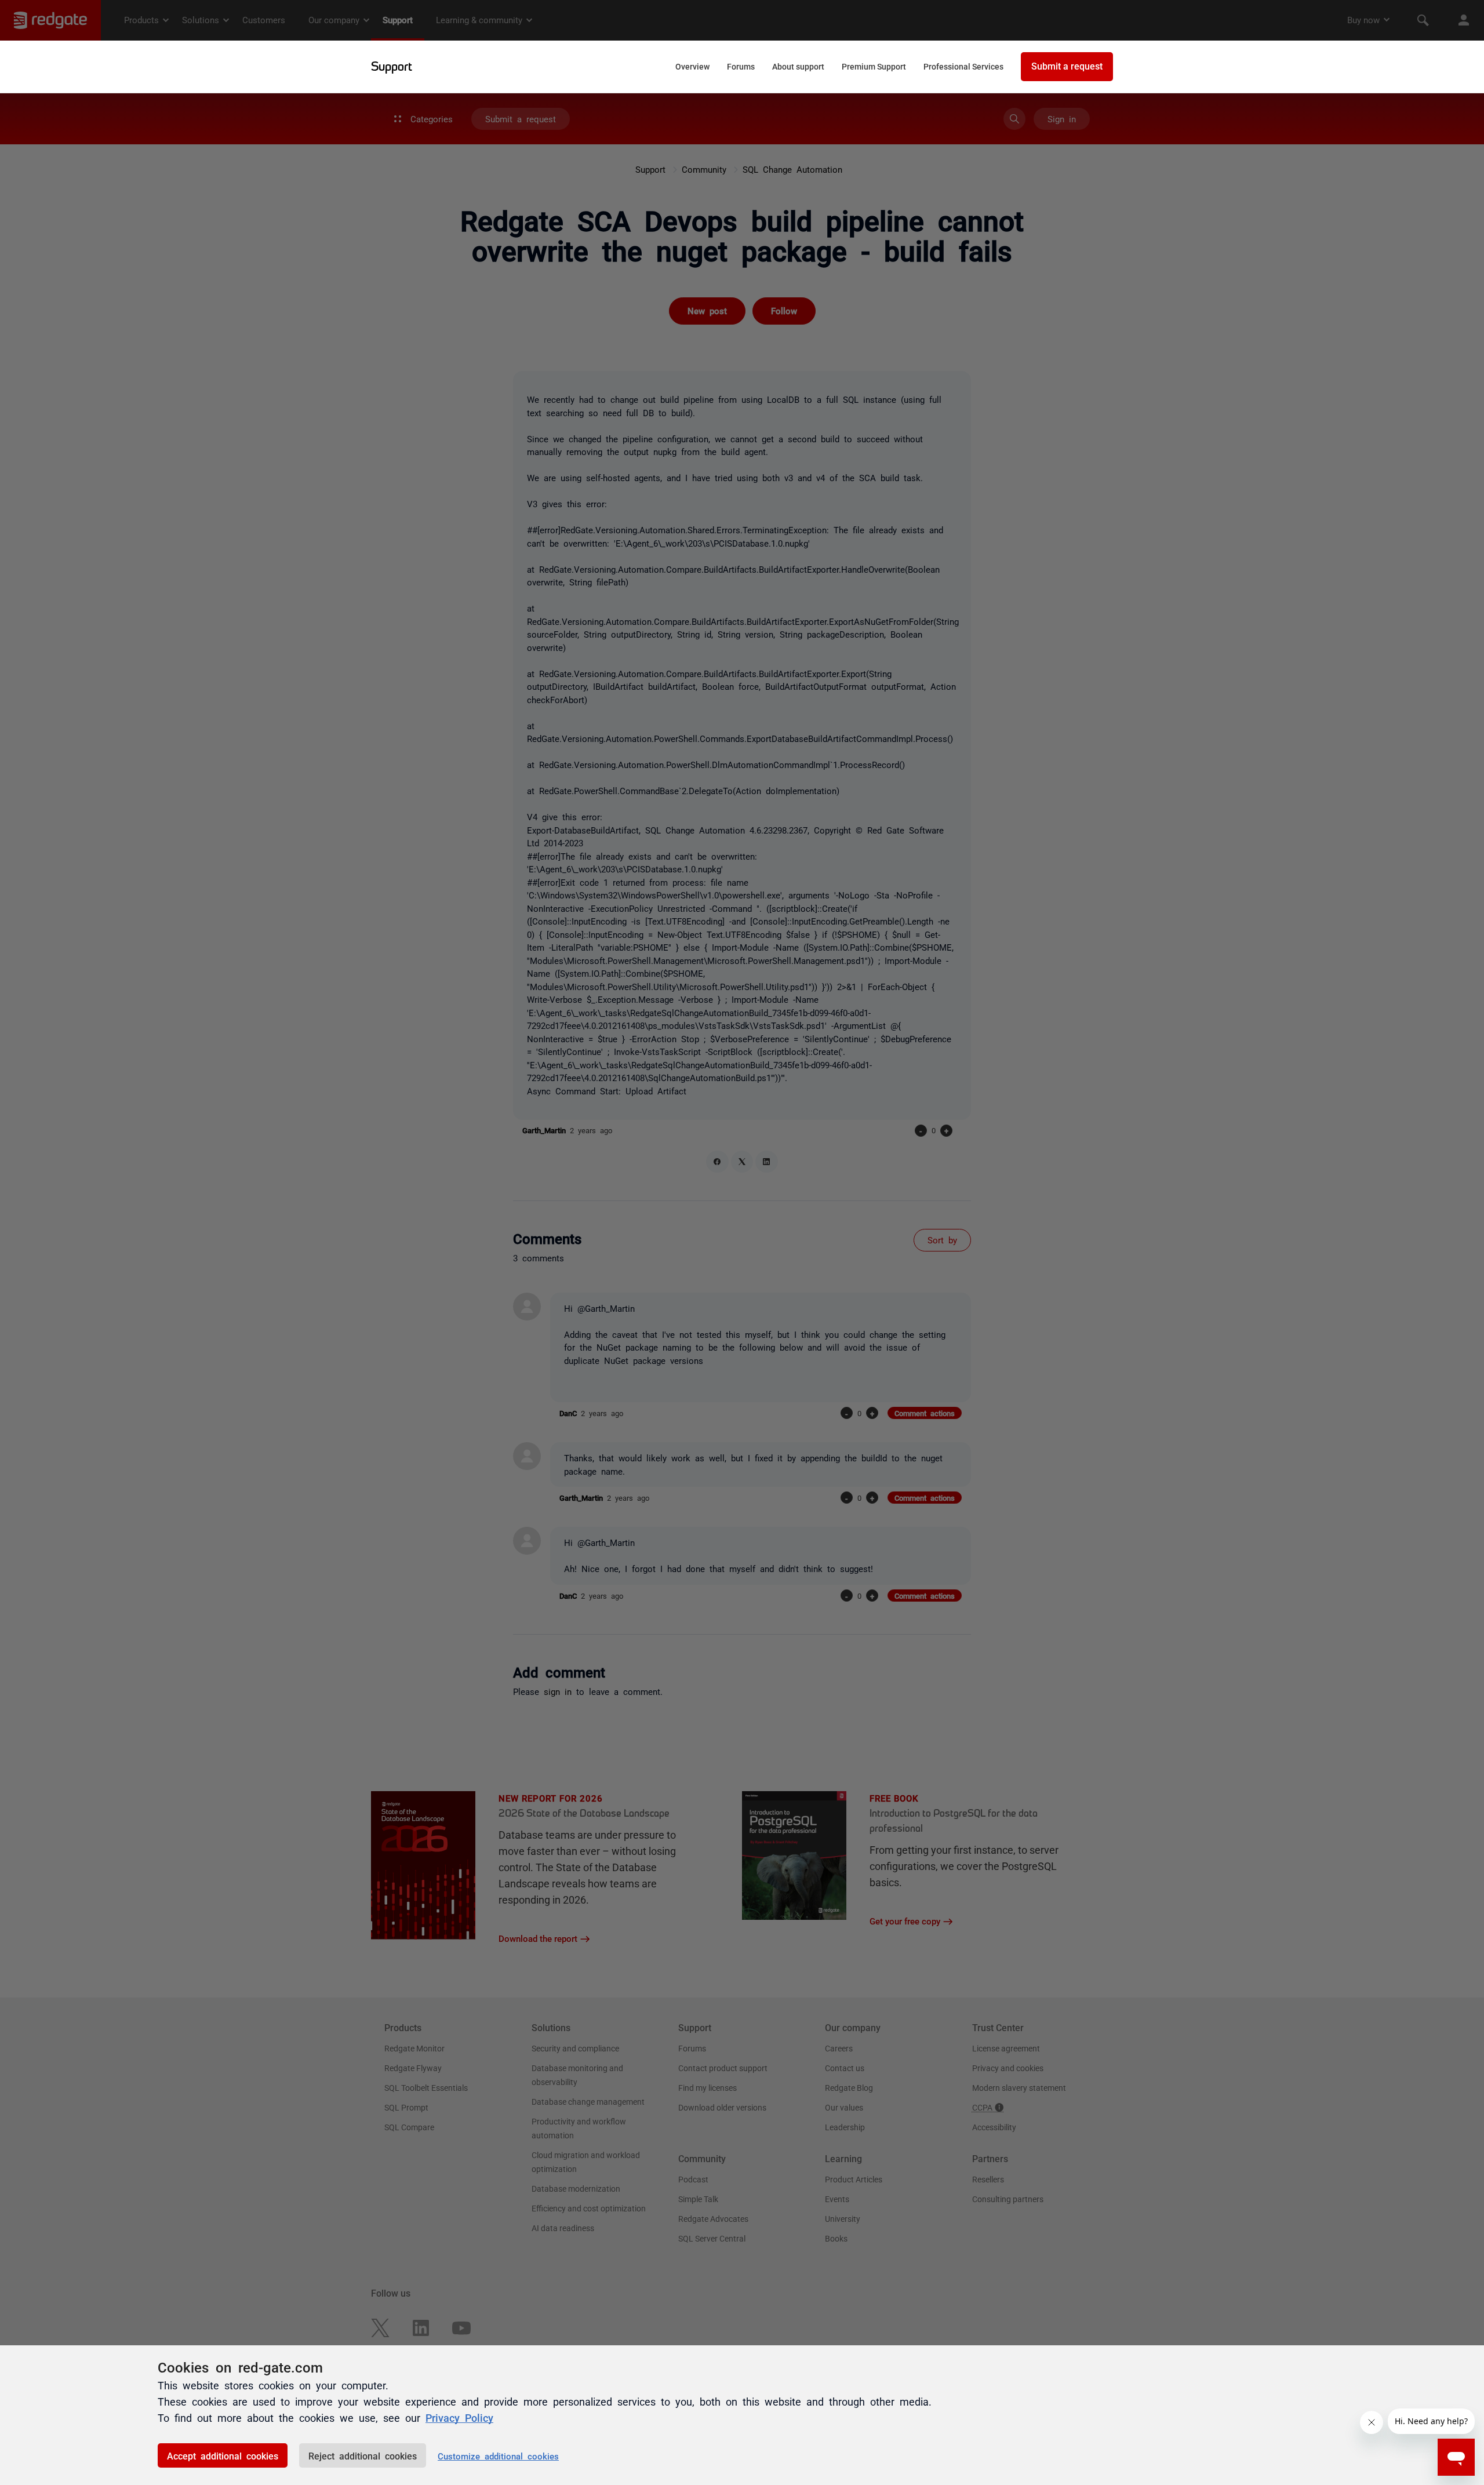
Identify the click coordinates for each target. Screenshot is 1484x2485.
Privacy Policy (459, 2417)
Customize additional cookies (498, 2456)
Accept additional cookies (223, 2455)
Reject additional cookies (363, 2455)
